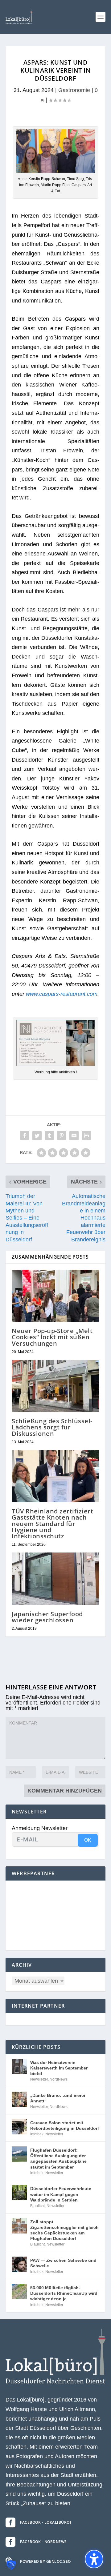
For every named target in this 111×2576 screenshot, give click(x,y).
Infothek (37, 2134)
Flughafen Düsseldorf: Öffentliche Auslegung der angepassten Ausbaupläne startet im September (58, 2159)
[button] (101, 17)
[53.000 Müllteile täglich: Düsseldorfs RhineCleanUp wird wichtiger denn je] (19, 2292)
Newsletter (39, 2079)
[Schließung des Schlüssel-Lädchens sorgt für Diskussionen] (55, 1386)
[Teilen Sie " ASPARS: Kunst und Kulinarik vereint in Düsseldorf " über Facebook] (25, 1136)
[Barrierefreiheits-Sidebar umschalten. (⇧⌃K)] (94, 2559)
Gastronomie (74, 90)
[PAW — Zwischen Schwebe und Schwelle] (19, 2264)
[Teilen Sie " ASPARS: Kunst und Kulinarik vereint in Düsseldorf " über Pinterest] (62, 1136)
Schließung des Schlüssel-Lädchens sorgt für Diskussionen (52, 1427)
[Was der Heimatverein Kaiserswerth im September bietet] (19, 2066)
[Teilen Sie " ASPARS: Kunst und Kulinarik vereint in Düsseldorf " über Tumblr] (49, 1136)
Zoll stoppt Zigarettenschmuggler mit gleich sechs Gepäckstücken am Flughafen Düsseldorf (64, 2230)
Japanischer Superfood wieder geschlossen (47, 1617)
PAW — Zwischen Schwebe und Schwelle (63, 2263)
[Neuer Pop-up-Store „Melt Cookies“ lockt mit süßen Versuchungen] (55, 1296)
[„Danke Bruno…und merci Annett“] (19, 2099)
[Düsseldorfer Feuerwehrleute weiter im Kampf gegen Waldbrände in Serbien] (19, 2193)
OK (88, 1840)
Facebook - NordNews (43, 2542)
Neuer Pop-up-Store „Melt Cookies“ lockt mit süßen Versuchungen (52, 1337)
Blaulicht (37, 2206)
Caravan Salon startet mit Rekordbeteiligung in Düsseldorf (65, 2125)
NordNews (59, 2079)
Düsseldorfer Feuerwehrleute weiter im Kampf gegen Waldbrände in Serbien (61, 2194)
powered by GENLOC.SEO (45, 2561)
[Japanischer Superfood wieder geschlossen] (55, 1579)
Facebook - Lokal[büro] (45, 2522)
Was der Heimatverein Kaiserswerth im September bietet (59, 2068)
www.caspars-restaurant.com (62, 994)
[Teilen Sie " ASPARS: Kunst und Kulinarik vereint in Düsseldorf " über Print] (86, 1136)
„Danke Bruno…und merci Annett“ (58, 2098)
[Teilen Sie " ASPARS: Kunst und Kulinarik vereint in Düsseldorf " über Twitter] (37, 1136)
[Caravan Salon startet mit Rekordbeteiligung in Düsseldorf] (19, 2127)
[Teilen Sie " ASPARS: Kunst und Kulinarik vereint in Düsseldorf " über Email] (74, 1136)
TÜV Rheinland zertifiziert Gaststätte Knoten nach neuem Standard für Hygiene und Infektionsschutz (52, 1524)
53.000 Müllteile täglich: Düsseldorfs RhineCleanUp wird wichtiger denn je (64, 2293)
